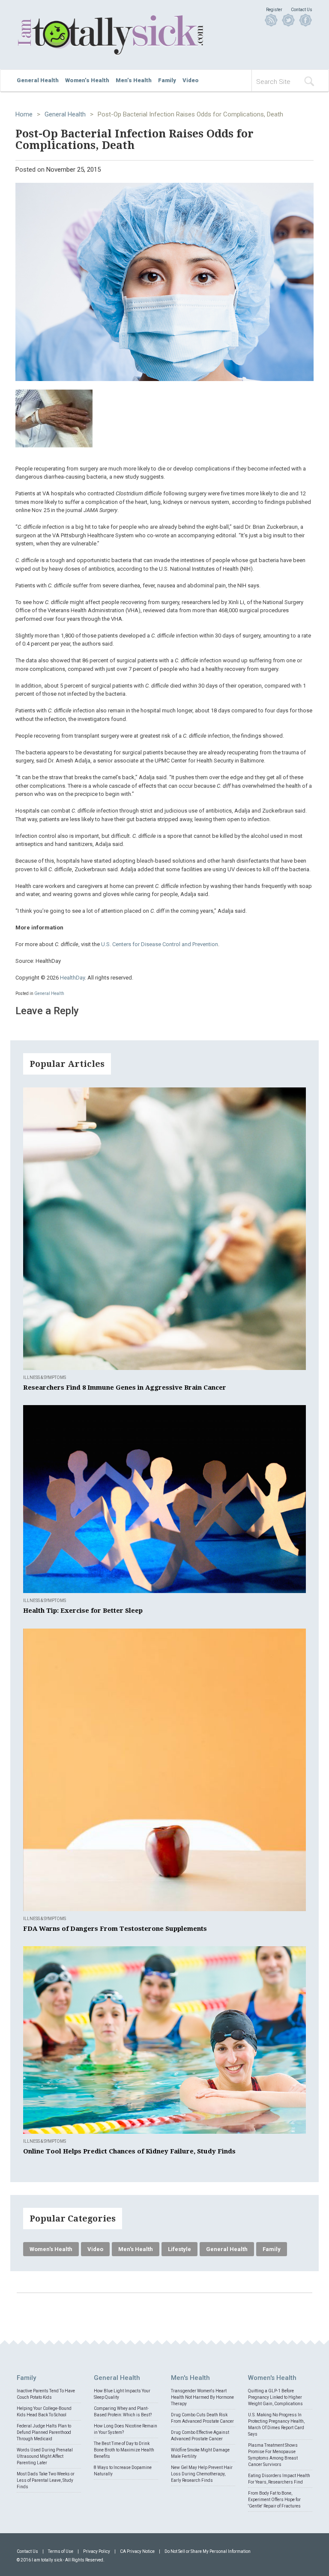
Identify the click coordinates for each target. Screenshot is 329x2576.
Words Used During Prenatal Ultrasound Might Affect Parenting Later (45, 2456)
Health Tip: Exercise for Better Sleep (83, 1611)
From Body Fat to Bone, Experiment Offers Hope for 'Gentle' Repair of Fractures (274, 2500)
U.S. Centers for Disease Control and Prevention (160, 944)
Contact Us (302, 10)
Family (167, 80)
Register (274, 10)
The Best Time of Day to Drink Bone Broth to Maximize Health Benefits (124, 2450)
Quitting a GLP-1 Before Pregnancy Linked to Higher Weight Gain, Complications (275, 2397)
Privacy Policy (97, 2551)
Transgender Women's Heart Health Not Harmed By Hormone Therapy (202, 2397)
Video (191, 80)
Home (24, 114)
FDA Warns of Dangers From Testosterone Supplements (115, 1929)
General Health (38, 80)
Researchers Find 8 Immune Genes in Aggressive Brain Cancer (125, 1388)
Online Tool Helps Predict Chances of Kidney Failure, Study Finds (129, 2151)
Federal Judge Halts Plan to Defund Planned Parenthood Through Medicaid (44, 2432)
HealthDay (72, 978)
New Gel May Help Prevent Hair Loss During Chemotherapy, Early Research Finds (202, 2474)
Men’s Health (134, 80)
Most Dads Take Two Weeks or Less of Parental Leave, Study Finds (46, 2480)
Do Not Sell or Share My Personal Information (208, 2551)
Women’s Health (87, 80)
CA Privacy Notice (137, 2551)
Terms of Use (61, 2551)
